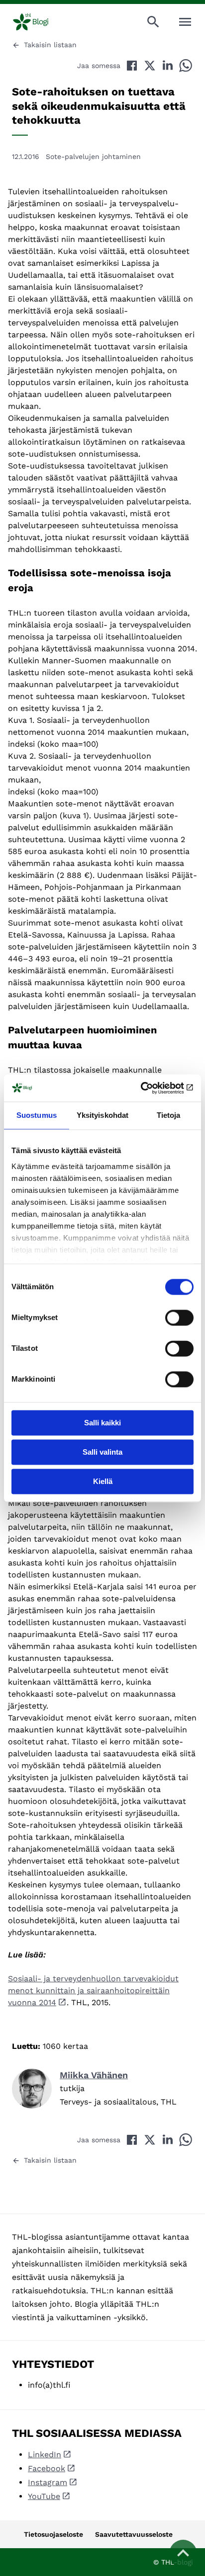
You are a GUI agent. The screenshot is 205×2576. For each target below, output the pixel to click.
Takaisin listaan (50, 45)
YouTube (44, 2496)
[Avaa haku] (153, 22)
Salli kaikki (102, 1423)
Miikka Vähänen (94, 2075)
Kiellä (103, 1481)
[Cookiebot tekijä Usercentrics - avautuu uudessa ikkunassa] (150, 1088)
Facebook (47, 2468)
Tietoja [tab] (169, 1115)
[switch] (179, 1318)
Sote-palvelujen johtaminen (93, 156)
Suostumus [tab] (37, 1115)
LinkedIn (45, 2455)
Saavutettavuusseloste (134, 2534)
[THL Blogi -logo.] (39, 22)
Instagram (48, 2482)
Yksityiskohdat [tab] (102, 1115)
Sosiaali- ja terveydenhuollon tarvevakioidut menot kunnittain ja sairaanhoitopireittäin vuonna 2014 (93, 1991)
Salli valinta (102, 1452)
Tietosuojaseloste (53, 2534)
